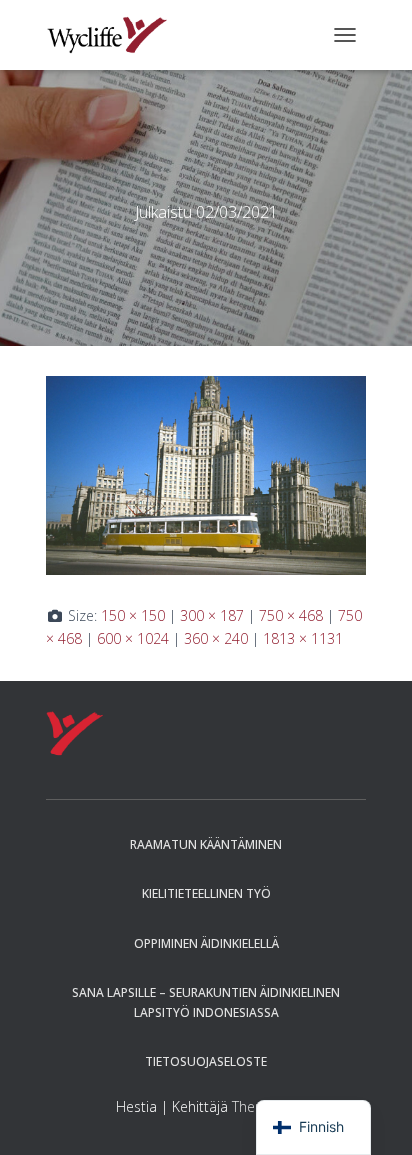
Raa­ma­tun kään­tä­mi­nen (206, 844)
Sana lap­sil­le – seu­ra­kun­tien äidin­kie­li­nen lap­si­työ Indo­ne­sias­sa (206, 1002)
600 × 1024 (133, 638)
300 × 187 (212, 615)
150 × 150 (133, 615)
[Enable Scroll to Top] (372, 1115)
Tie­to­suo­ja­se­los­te (206, 1061)
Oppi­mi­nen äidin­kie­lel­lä (206, 943)
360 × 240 (216, 638)
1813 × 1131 (303, 638)
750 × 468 (291, 615)
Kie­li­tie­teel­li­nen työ (206, 893)
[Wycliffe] (114, 35)
